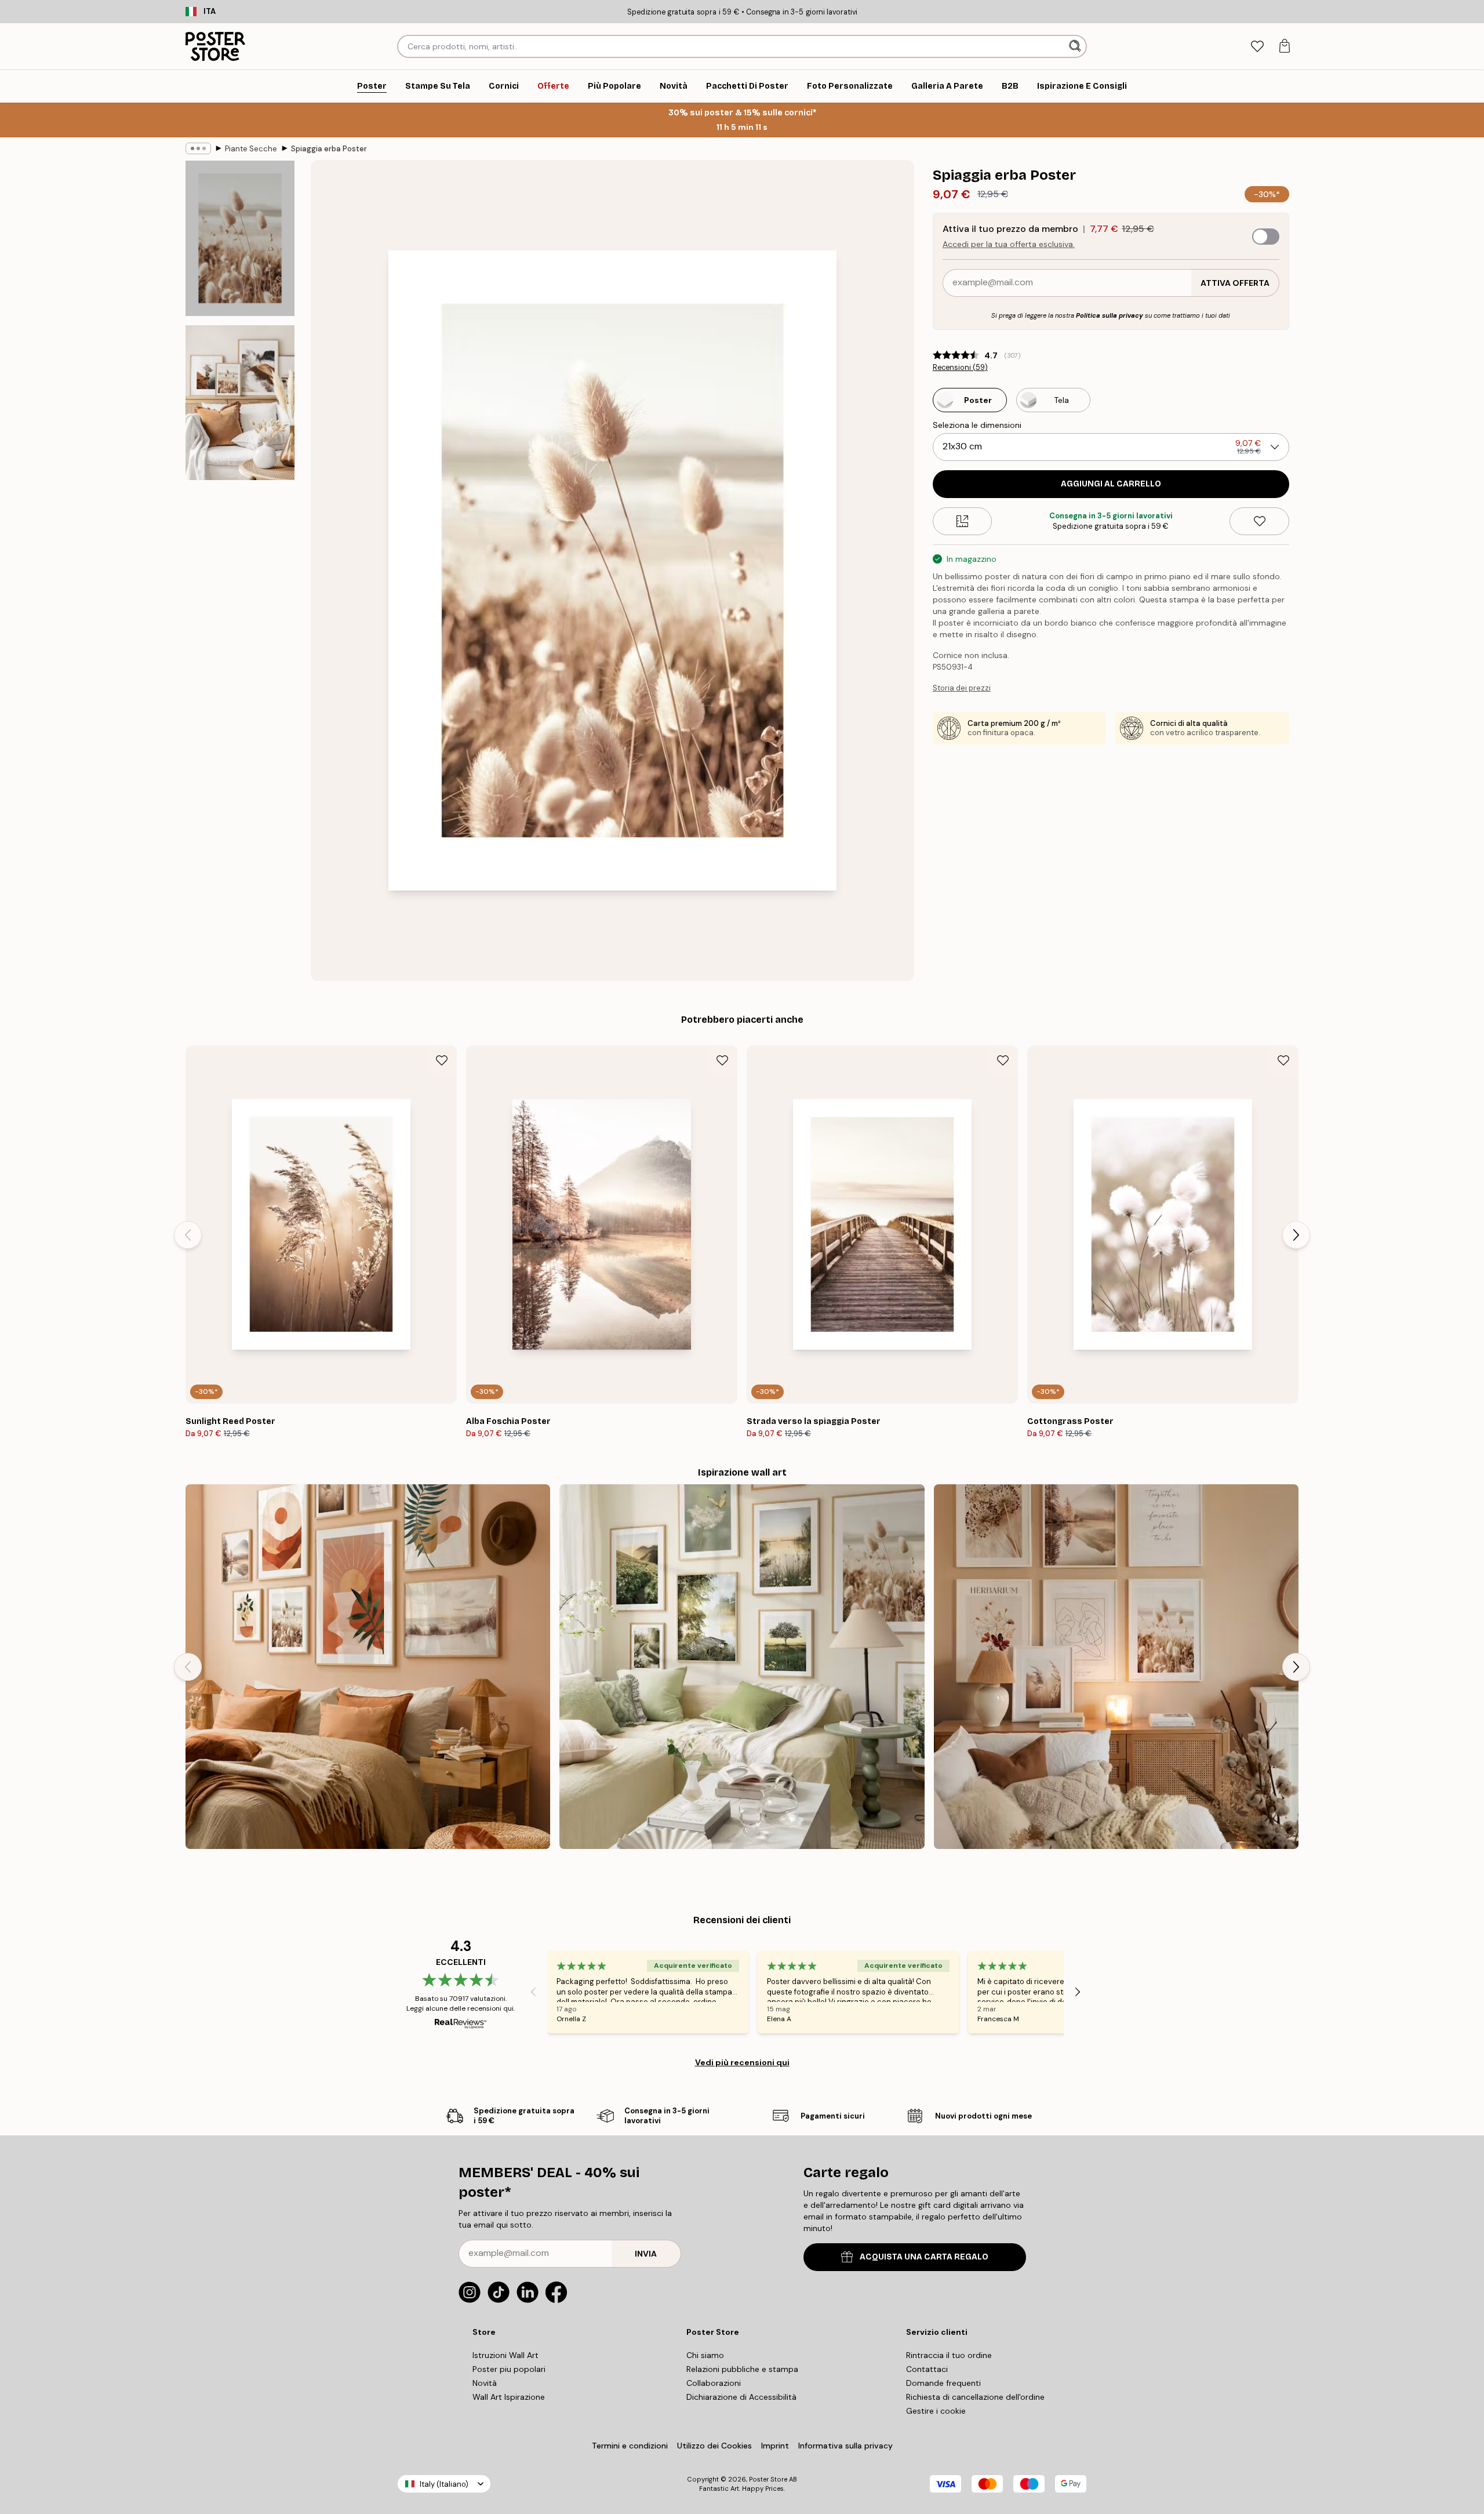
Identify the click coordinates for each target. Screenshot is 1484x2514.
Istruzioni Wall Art (505, 2355)
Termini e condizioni (630, 2446)
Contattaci (927, 2369)
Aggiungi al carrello (1111, 484)
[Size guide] (963, 521)
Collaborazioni (714, 2383)
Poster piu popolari (509, 2369)
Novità (485, 2383)
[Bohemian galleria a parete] (368, 1667)
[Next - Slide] (1296, 1235)
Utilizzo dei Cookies (714, 2446)
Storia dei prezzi (962, 688)
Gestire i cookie (936, 2411)
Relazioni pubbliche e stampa (742, 2369)
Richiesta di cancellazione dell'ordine (975, 2397)
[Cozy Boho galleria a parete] (1116, 1667)
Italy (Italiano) (444, 2484)
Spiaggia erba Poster (329, 149)
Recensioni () (960, 368)
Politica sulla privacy (1110, 315)
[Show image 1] (240, 239)
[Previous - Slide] (188, 1235)
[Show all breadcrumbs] (198, 148)
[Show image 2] (240, 402)
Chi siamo (705, 2355)
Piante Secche (251, 149)
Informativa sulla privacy (845, 2446)
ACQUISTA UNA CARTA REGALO (924, 2257)
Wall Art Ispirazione (509, 2397)
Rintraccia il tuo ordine (949, 2355)
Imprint (775, 2446)
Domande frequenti (943, 2383)
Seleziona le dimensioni (977, 425)
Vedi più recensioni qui (742, 2062)
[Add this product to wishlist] (1259, 521)
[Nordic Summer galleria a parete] (742, 1667)
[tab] (1257, 47)
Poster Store (768, 2479)
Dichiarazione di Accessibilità (741, 2397)
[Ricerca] (1076, 46)
